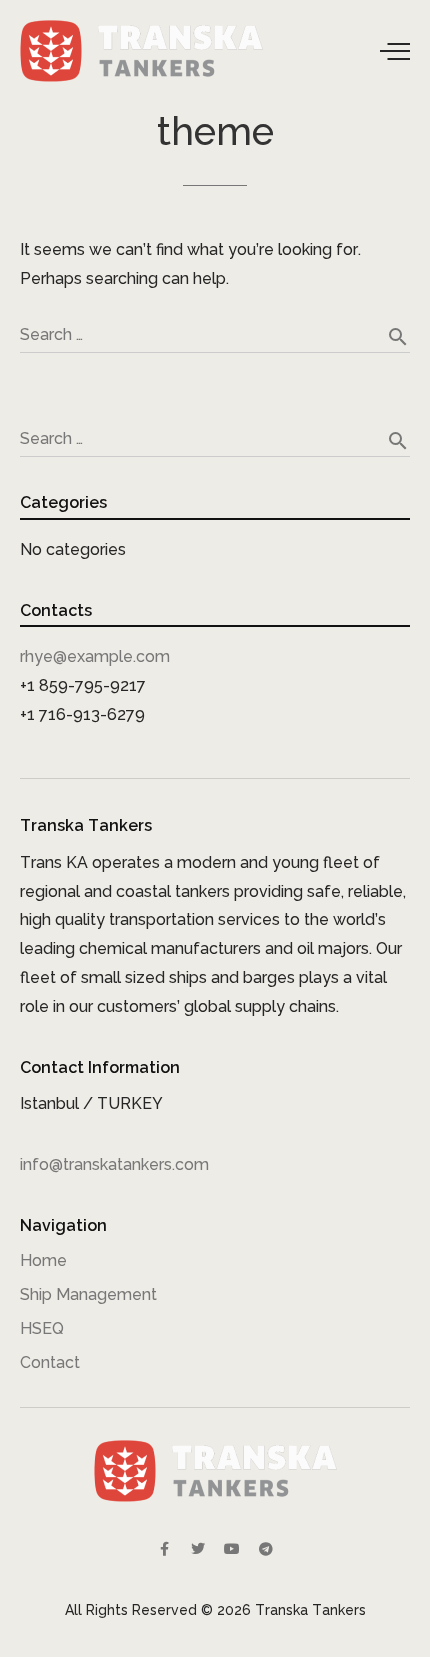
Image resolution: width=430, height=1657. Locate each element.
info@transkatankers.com (114, 1164)
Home (43, 1260)
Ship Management (88, 1294)
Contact (50, 1362)
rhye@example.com (95, 656)
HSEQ (42, 1328)
